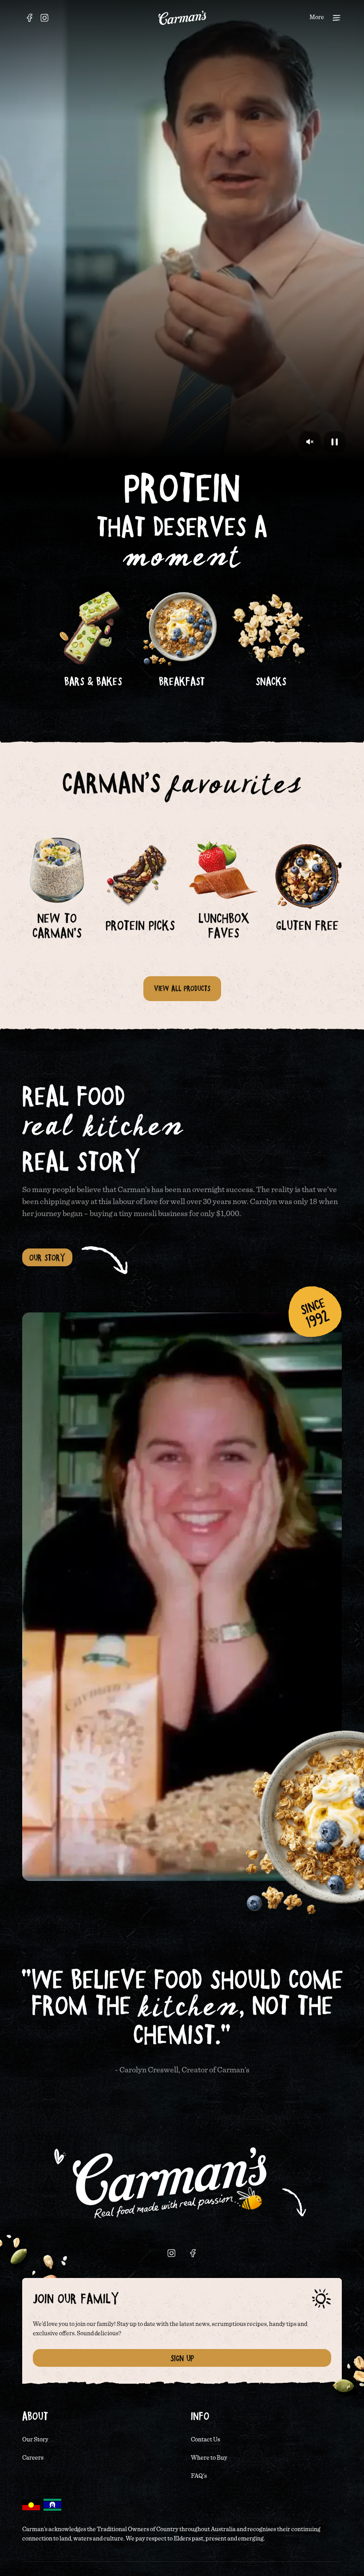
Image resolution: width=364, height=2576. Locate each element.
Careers (33, 2458)
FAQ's (199, 2476)
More (317, 17)
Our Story (47, 1257)
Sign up (182, 2358)
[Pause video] (335, 442)
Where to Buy (209, 2458)
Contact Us (206, 2440)
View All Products (182, 988)
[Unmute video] (310, 442)
